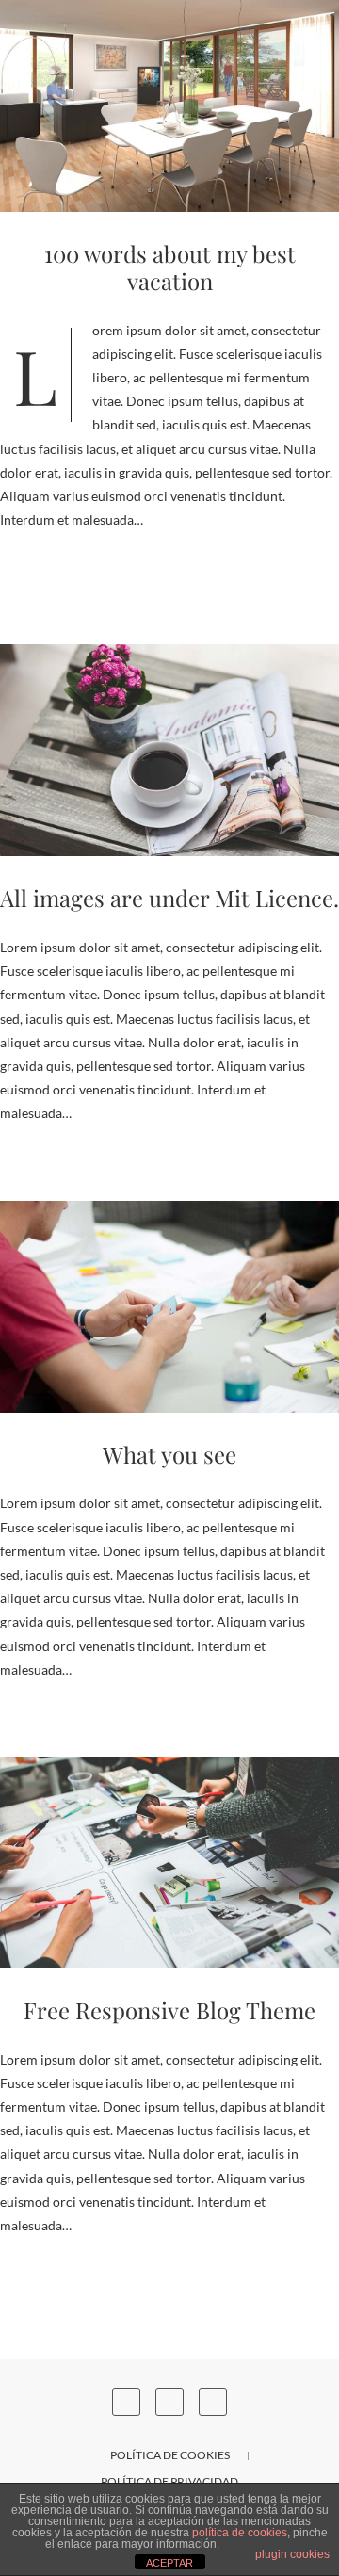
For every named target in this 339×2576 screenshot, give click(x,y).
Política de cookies (170, 2455)
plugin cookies (292, 2554)
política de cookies (240, 2533)
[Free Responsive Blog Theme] (169, 1863)
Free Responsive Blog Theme (169, 2010)
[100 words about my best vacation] (169, 106)
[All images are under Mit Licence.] (169, 750)
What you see (169, 1454)
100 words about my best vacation (170, 267)
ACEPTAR (169, 2563)
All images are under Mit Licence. (169, 898)
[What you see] (169, 1307)
